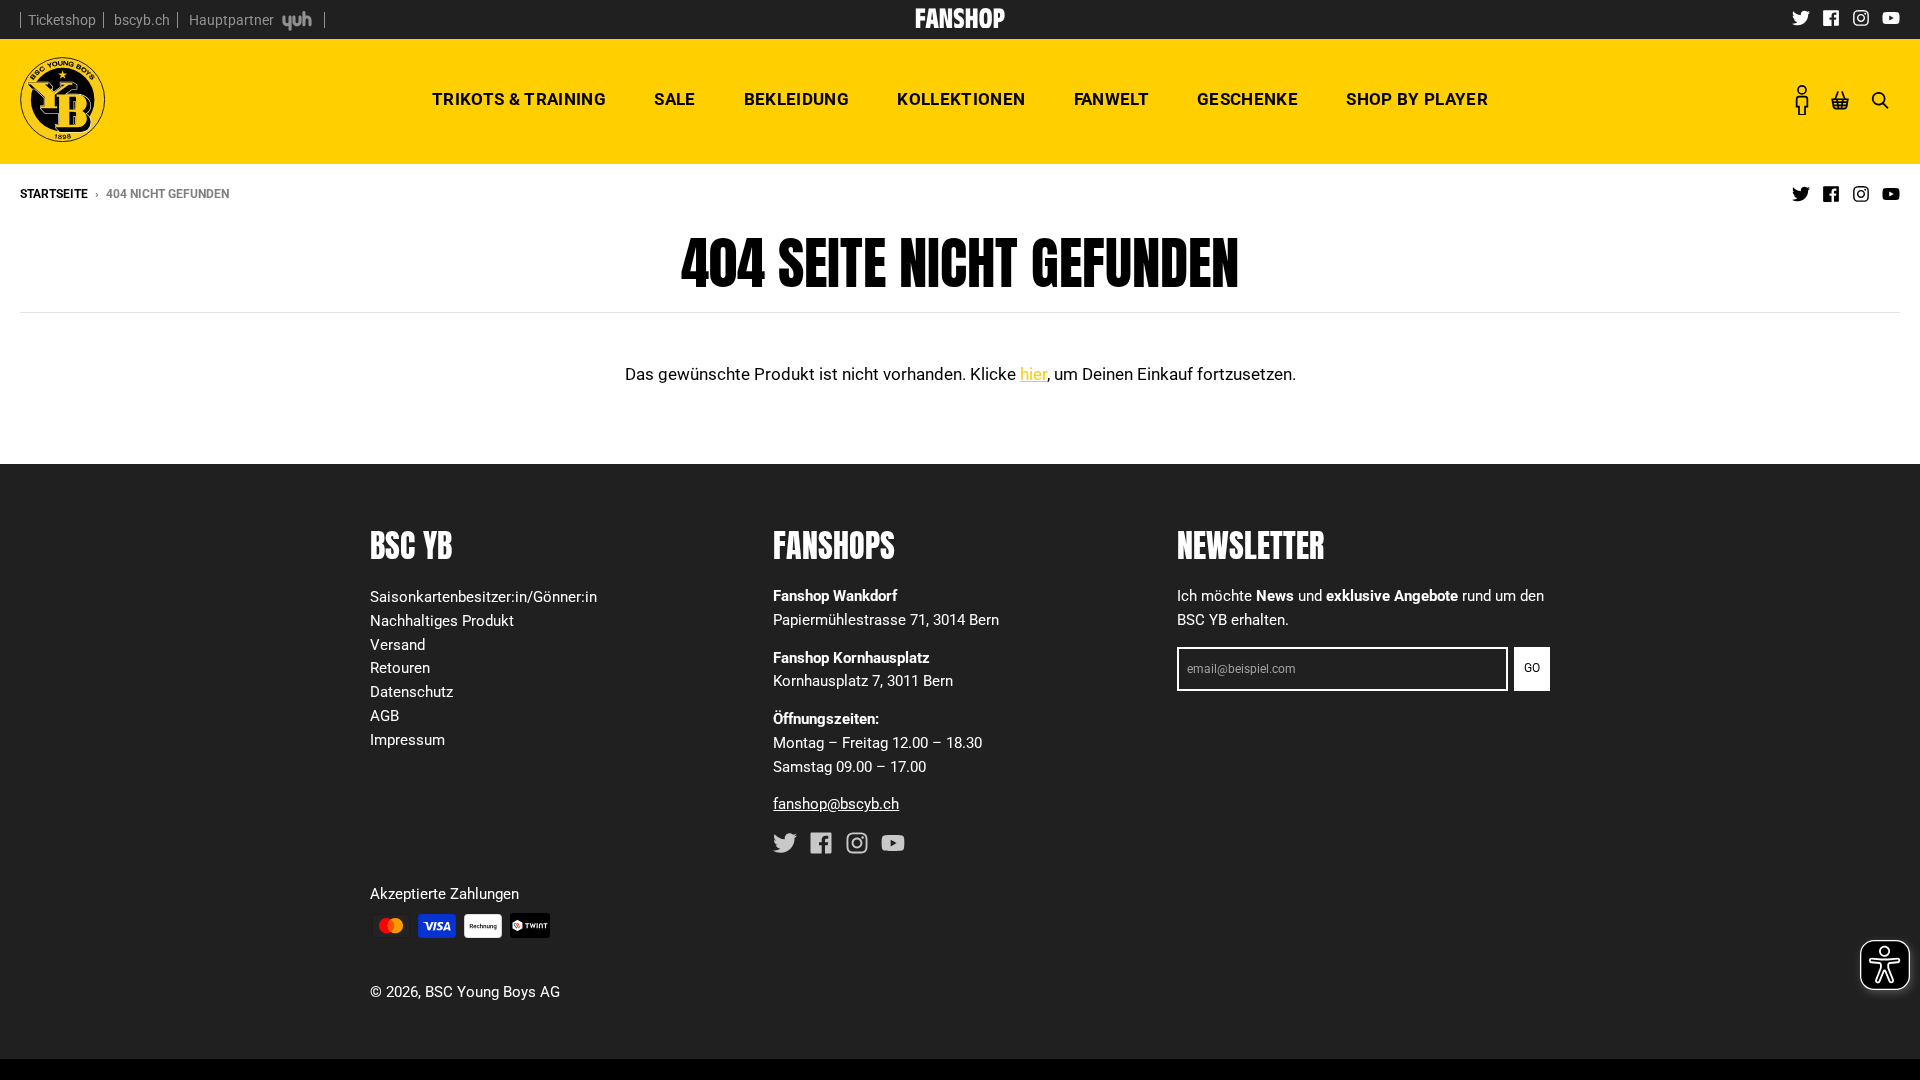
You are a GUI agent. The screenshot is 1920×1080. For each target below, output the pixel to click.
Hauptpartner (233, 20)
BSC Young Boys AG (492, 992)
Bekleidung (796, 99)
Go (1532, 668)
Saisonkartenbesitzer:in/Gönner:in (483, 597)
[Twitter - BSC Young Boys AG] (1801, 17)
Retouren (400, 668)
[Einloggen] (1802, 100)
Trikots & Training (519, 99)
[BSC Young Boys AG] (960, 22)
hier (1033, 374)
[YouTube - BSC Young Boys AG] (1891, 17)
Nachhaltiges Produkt (442, 621)
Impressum (407, 740)
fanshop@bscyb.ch (836, 804)
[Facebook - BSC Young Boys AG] (1831, 17)
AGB (384, 716)
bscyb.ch (142, 20)
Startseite (54, 194)
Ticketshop (62, 20)
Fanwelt (1111, 99)
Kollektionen (961, 99)
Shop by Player (1417, 99)
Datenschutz (411, 692)
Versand (397, 645)
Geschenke (1247, 99)
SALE (674, 99)
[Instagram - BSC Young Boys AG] (1861, 17)
